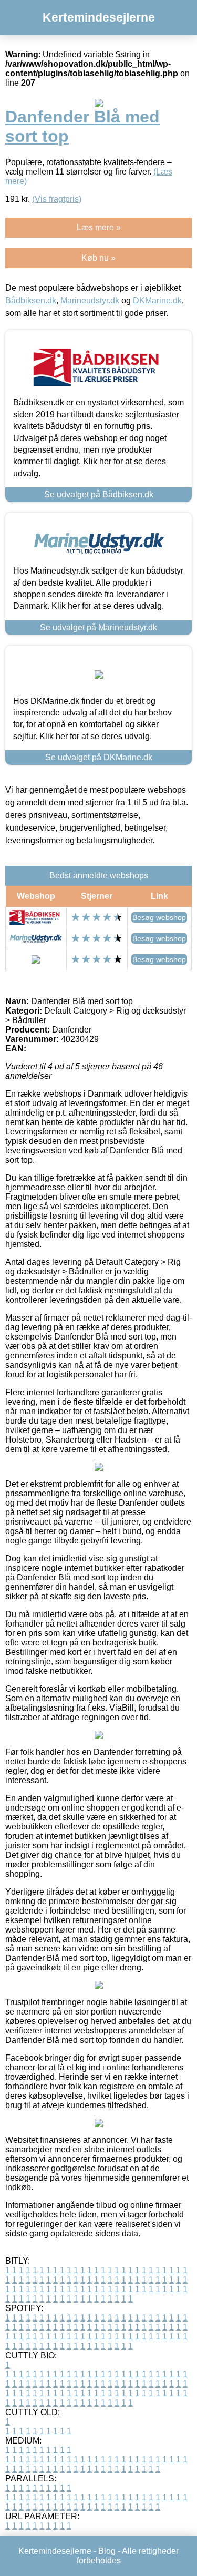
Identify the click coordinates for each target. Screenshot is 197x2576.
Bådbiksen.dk (31, 300)
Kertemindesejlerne (99, 17)
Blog (107, 2551)
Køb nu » (98, 258)
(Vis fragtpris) (57, 199)
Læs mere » (99, 227)
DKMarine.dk (157, 300)
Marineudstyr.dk (90, 300)
